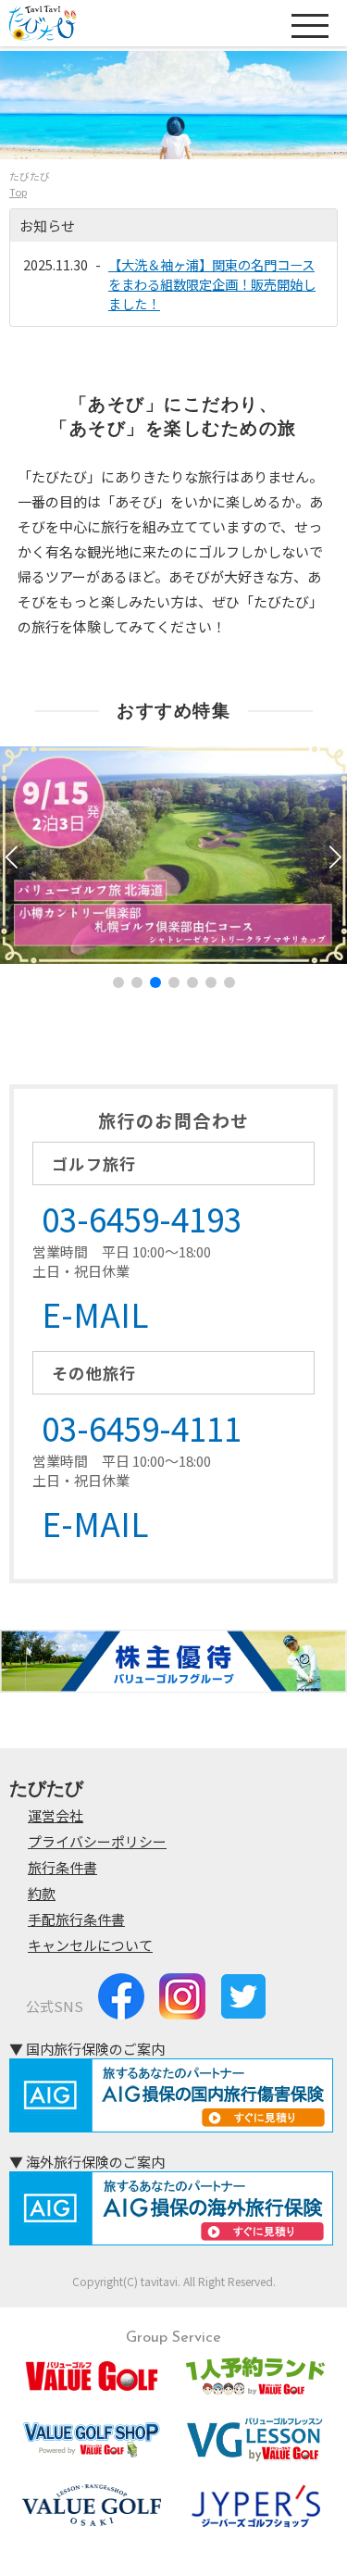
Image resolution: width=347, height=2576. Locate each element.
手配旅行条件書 (76, 1919)
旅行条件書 (62, 1867)
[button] (335, 857)
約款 (42, 1893)
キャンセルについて (90, 1945)
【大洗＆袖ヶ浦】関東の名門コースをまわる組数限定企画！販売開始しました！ (212, 284)
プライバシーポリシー (97, 1841)
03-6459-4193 (142, 1218)
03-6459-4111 (142, 1427)
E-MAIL (95, 1313)
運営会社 (56, 1815)
